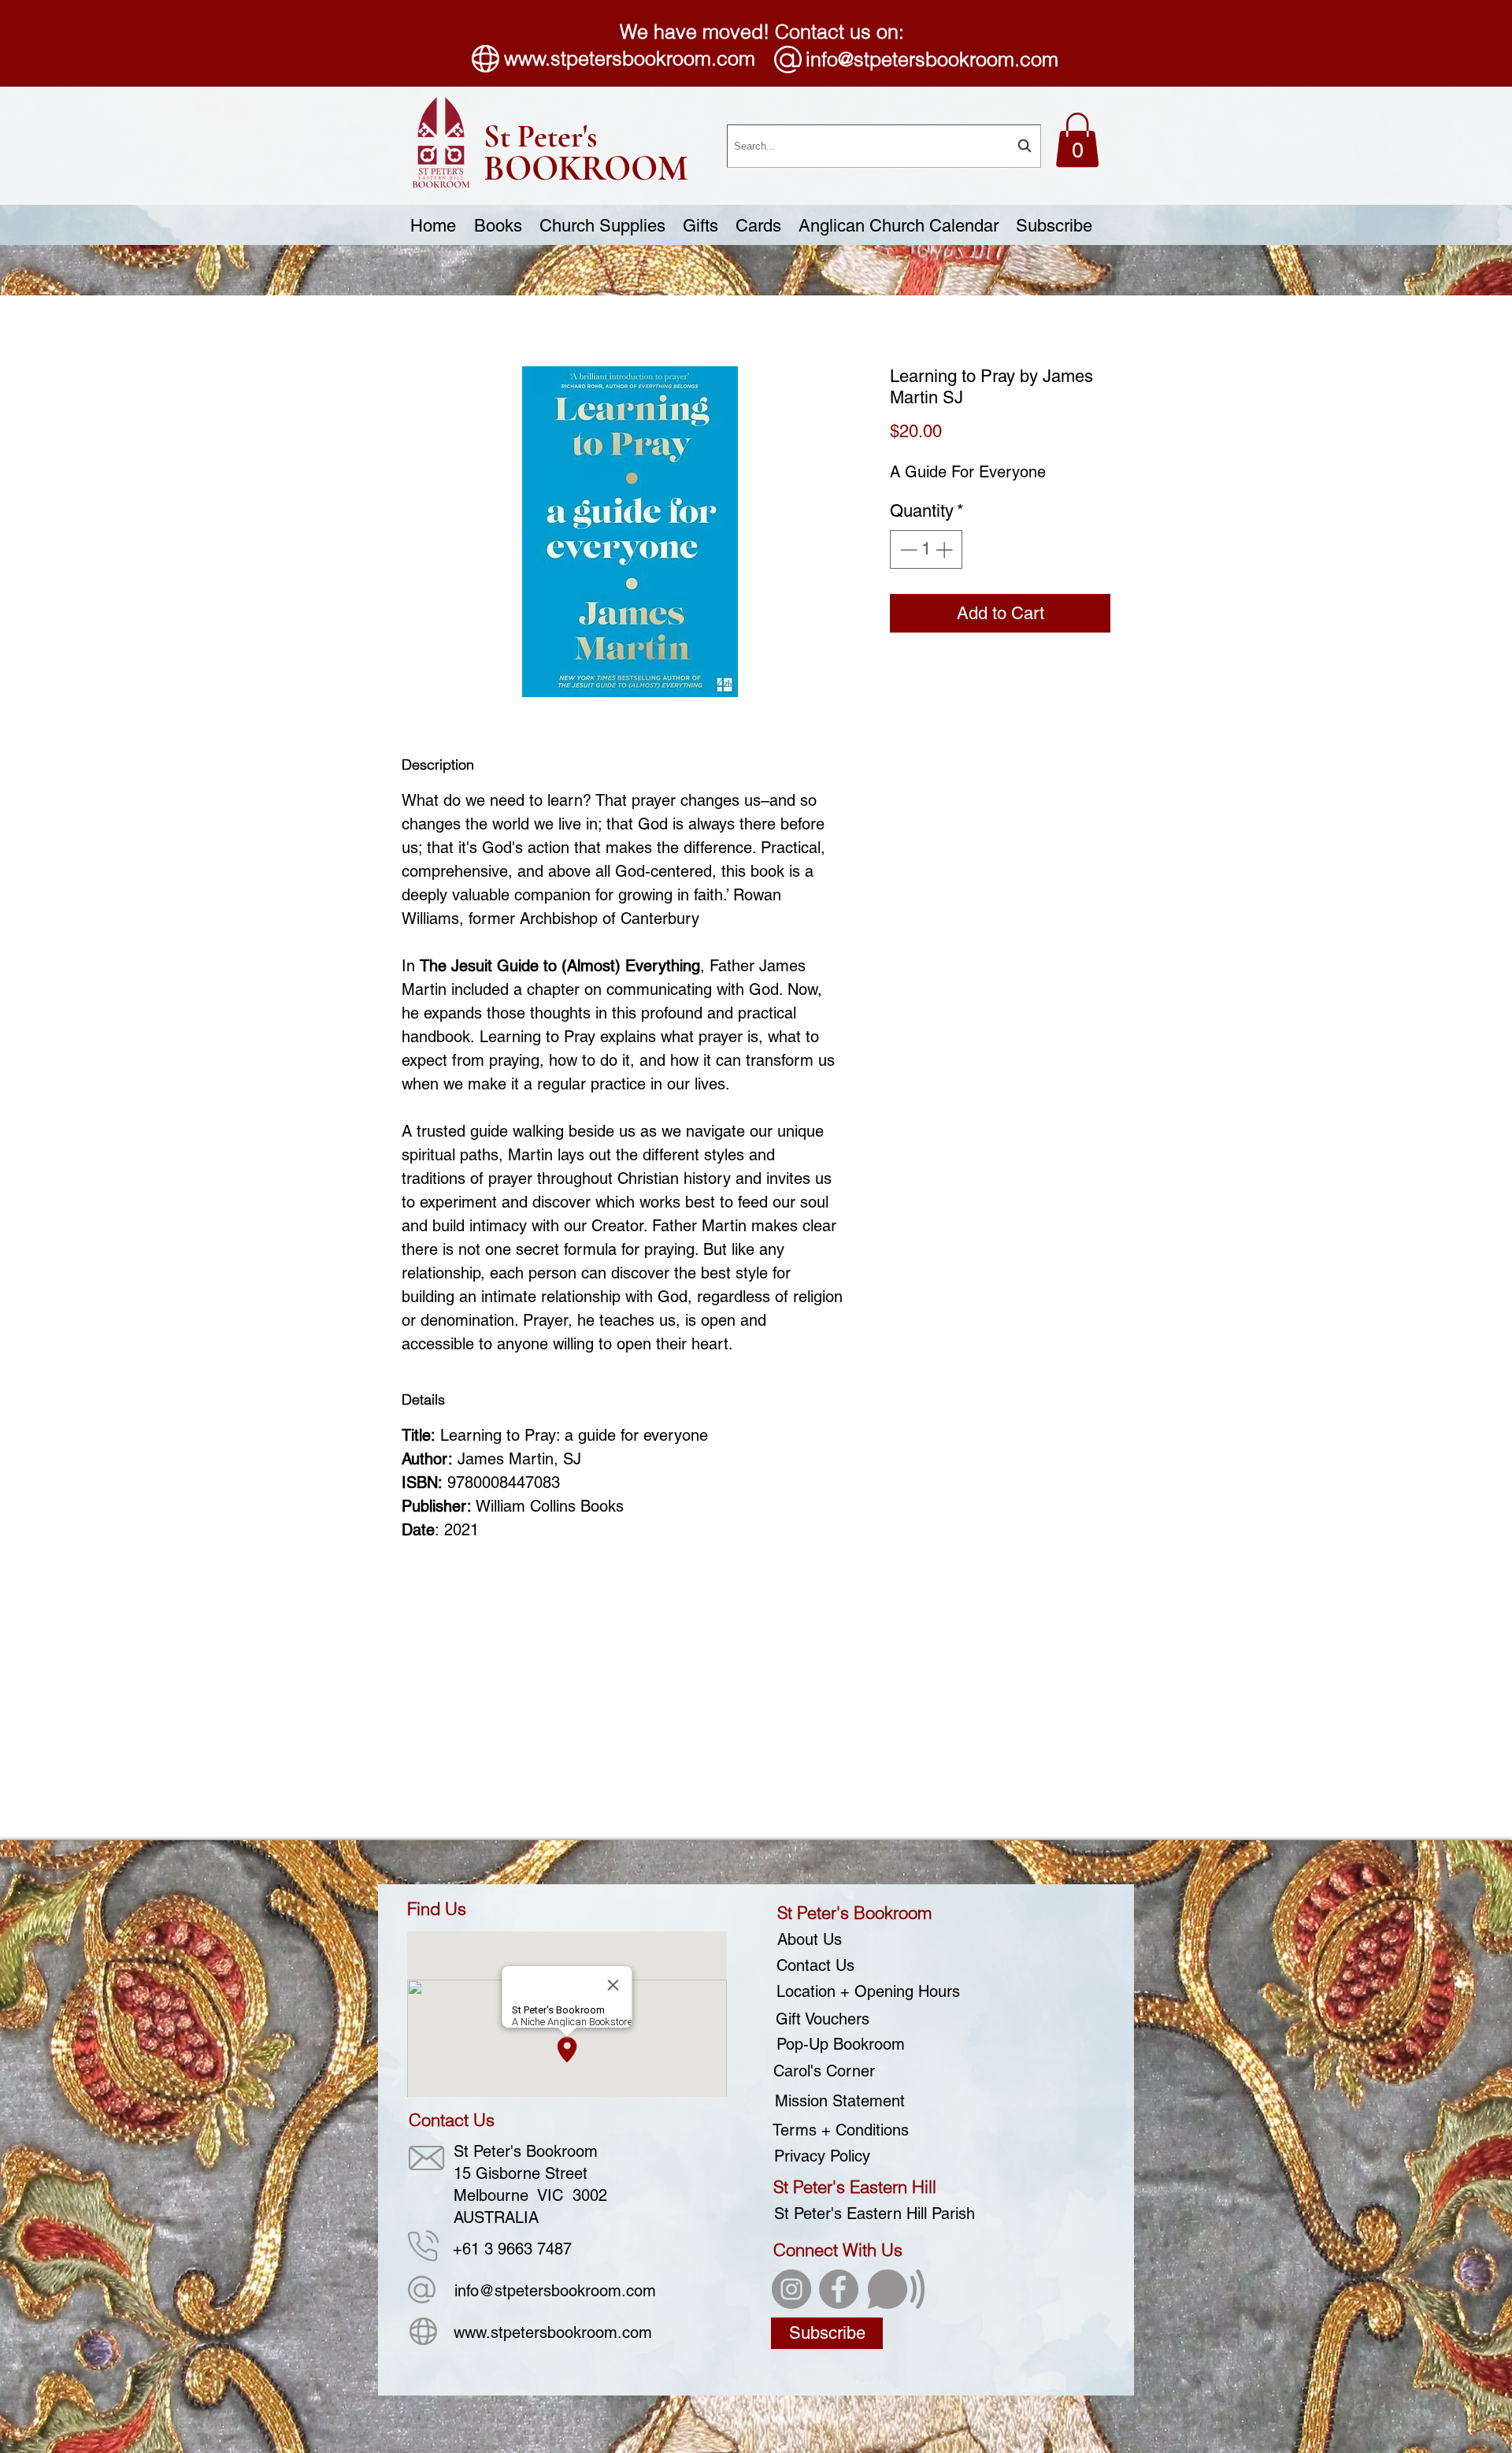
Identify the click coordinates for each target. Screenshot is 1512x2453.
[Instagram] (791, 2289)
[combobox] (884, 146)
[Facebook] (839, 2289)
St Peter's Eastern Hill (855, 2187)
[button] (1077, 140)
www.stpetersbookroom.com (630, 58)
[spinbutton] (926, 549)
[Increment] (945, 549)
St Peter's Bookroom (854, 1913)
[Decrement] (907, 549)
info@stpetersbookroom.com (932, 59)
